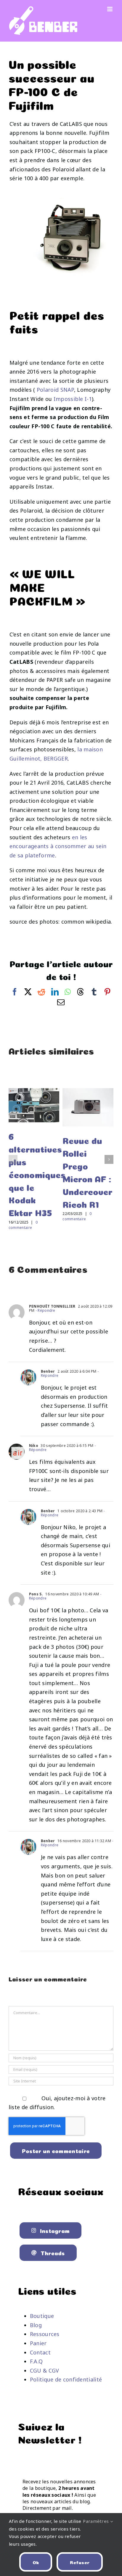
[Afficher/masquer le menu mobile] (110, 9)
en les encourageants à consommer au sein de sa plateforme (58, 846)
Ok (36, 2562)
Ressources (45, 2334)
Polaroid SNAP (55, 390)
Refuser (80, 2562)
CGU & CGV (45, 2370)
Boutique (42, 2316)
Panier (38, 2343)
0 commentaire (23, 1225)
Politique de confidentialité (66, 2379)
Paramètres (96, 2521)
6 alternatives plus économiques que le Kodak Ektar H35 (37, 1174)
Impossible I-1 (73, 399)
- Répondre (45, 1310)
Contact (40, 2352)
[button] (13, 1159)
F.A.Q (36, 2361)
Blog (36, 2325)
